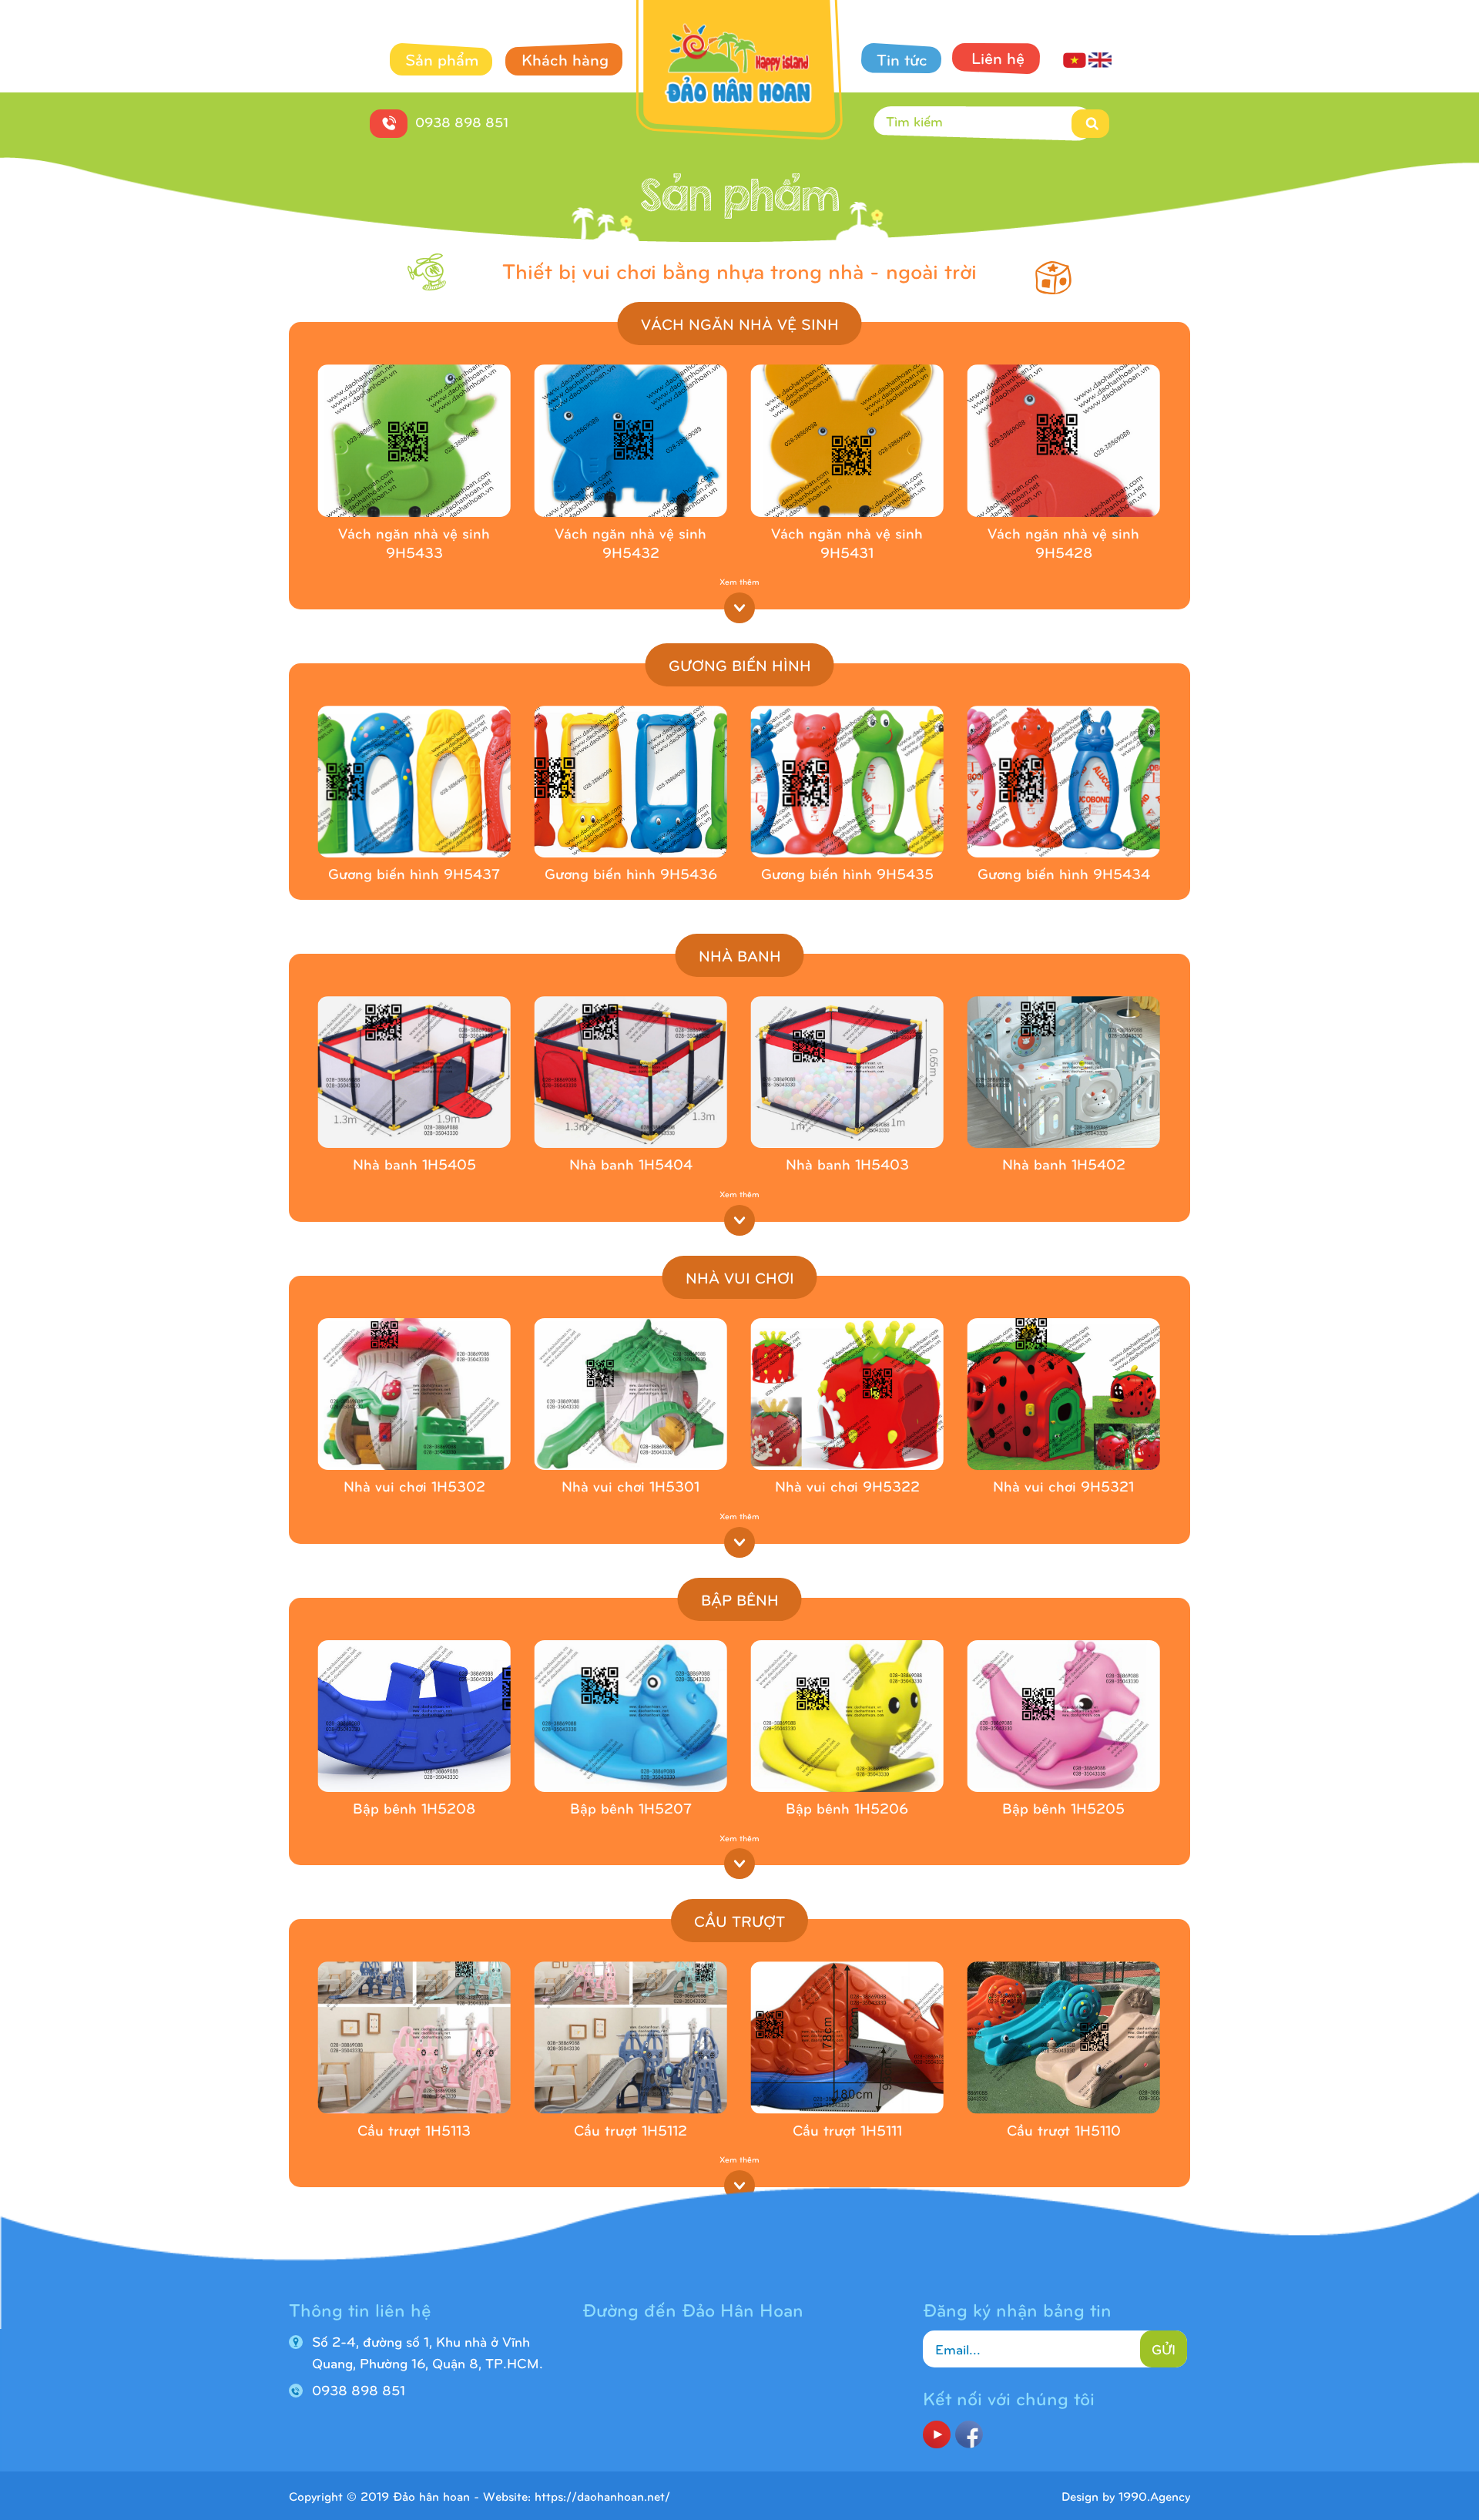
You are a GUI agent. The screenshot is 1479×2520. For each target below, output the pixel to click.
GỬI (1164, 2349)
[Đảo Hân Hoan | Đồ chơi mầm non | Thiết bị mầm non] (740, 73)
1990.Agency (1154, 2496)
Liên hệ (998, 57)
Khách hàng (565, 59)
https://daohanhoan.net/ (602, 2496)
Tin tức (902, 59)
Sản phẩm (442, 59)
